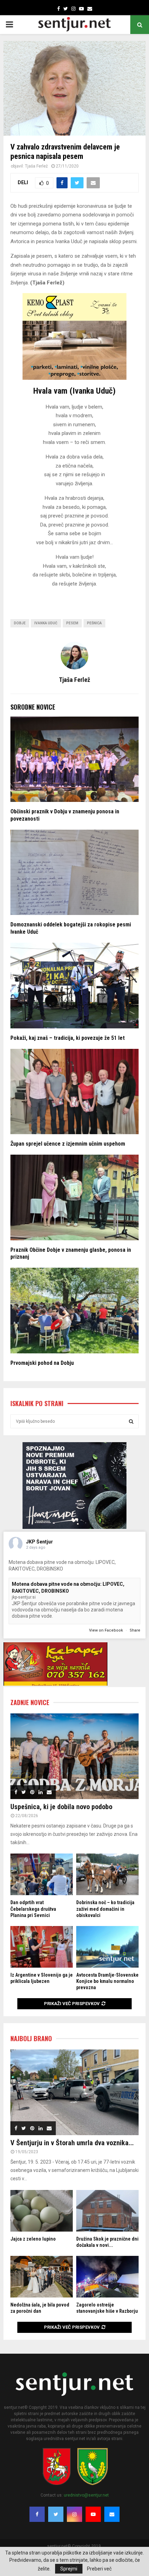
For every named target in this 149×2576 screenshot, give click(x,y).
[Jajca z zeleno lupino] (42, 2211)
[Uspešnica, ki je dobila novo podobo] (74, 1756)
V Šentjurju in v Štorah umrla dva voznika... (72, 2143)
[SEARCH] (131, 1421)
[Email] (112, 2514)
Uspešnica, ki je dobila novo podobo (61, 1807)
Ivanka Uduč (46, 623)
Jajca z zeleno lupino (33, 2239)
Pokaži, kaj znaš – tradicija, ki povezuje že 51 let (68, 1038)
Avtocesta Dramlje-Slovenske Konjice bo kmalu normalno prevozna (107, 1981)
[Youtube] (93, 2514)
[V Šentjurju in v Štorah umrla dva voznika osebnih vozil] (74, 2092)
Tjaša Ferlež (36, 166)
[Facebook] (37, 2514)
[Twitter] (56, 2514)
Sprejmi (69, 2569)
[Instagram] (74, 2514)
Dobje (20, 623)
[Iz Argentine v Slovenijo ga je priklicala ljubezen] (42, 1947)
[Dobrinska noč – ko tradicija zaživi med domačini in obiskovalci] (107, 1874)
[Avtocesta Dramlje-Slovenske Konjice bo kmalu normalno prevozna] (107, 1947)
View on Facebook (107, 1630)
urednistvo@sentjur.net (86, 2495)
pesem (72, 623)
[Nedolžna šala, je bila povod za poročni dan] (42, 2277)
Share (135, 1630)
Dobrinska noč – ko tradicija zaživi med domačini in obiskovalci (105, 1909)
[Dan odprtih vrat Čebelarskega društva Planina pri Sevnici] (42, 1874)
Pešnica (94, 623)
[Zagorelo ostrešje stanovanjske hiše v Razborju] (107, 2277)
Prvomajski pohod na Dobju (42, 1363)
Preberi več (99, 2569)
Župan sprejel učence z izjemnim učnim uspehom (68, 1144)
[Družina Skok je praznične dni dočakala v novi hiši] (107, 2211)
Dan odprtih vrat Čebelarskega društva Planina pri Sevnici (33, 1909)
